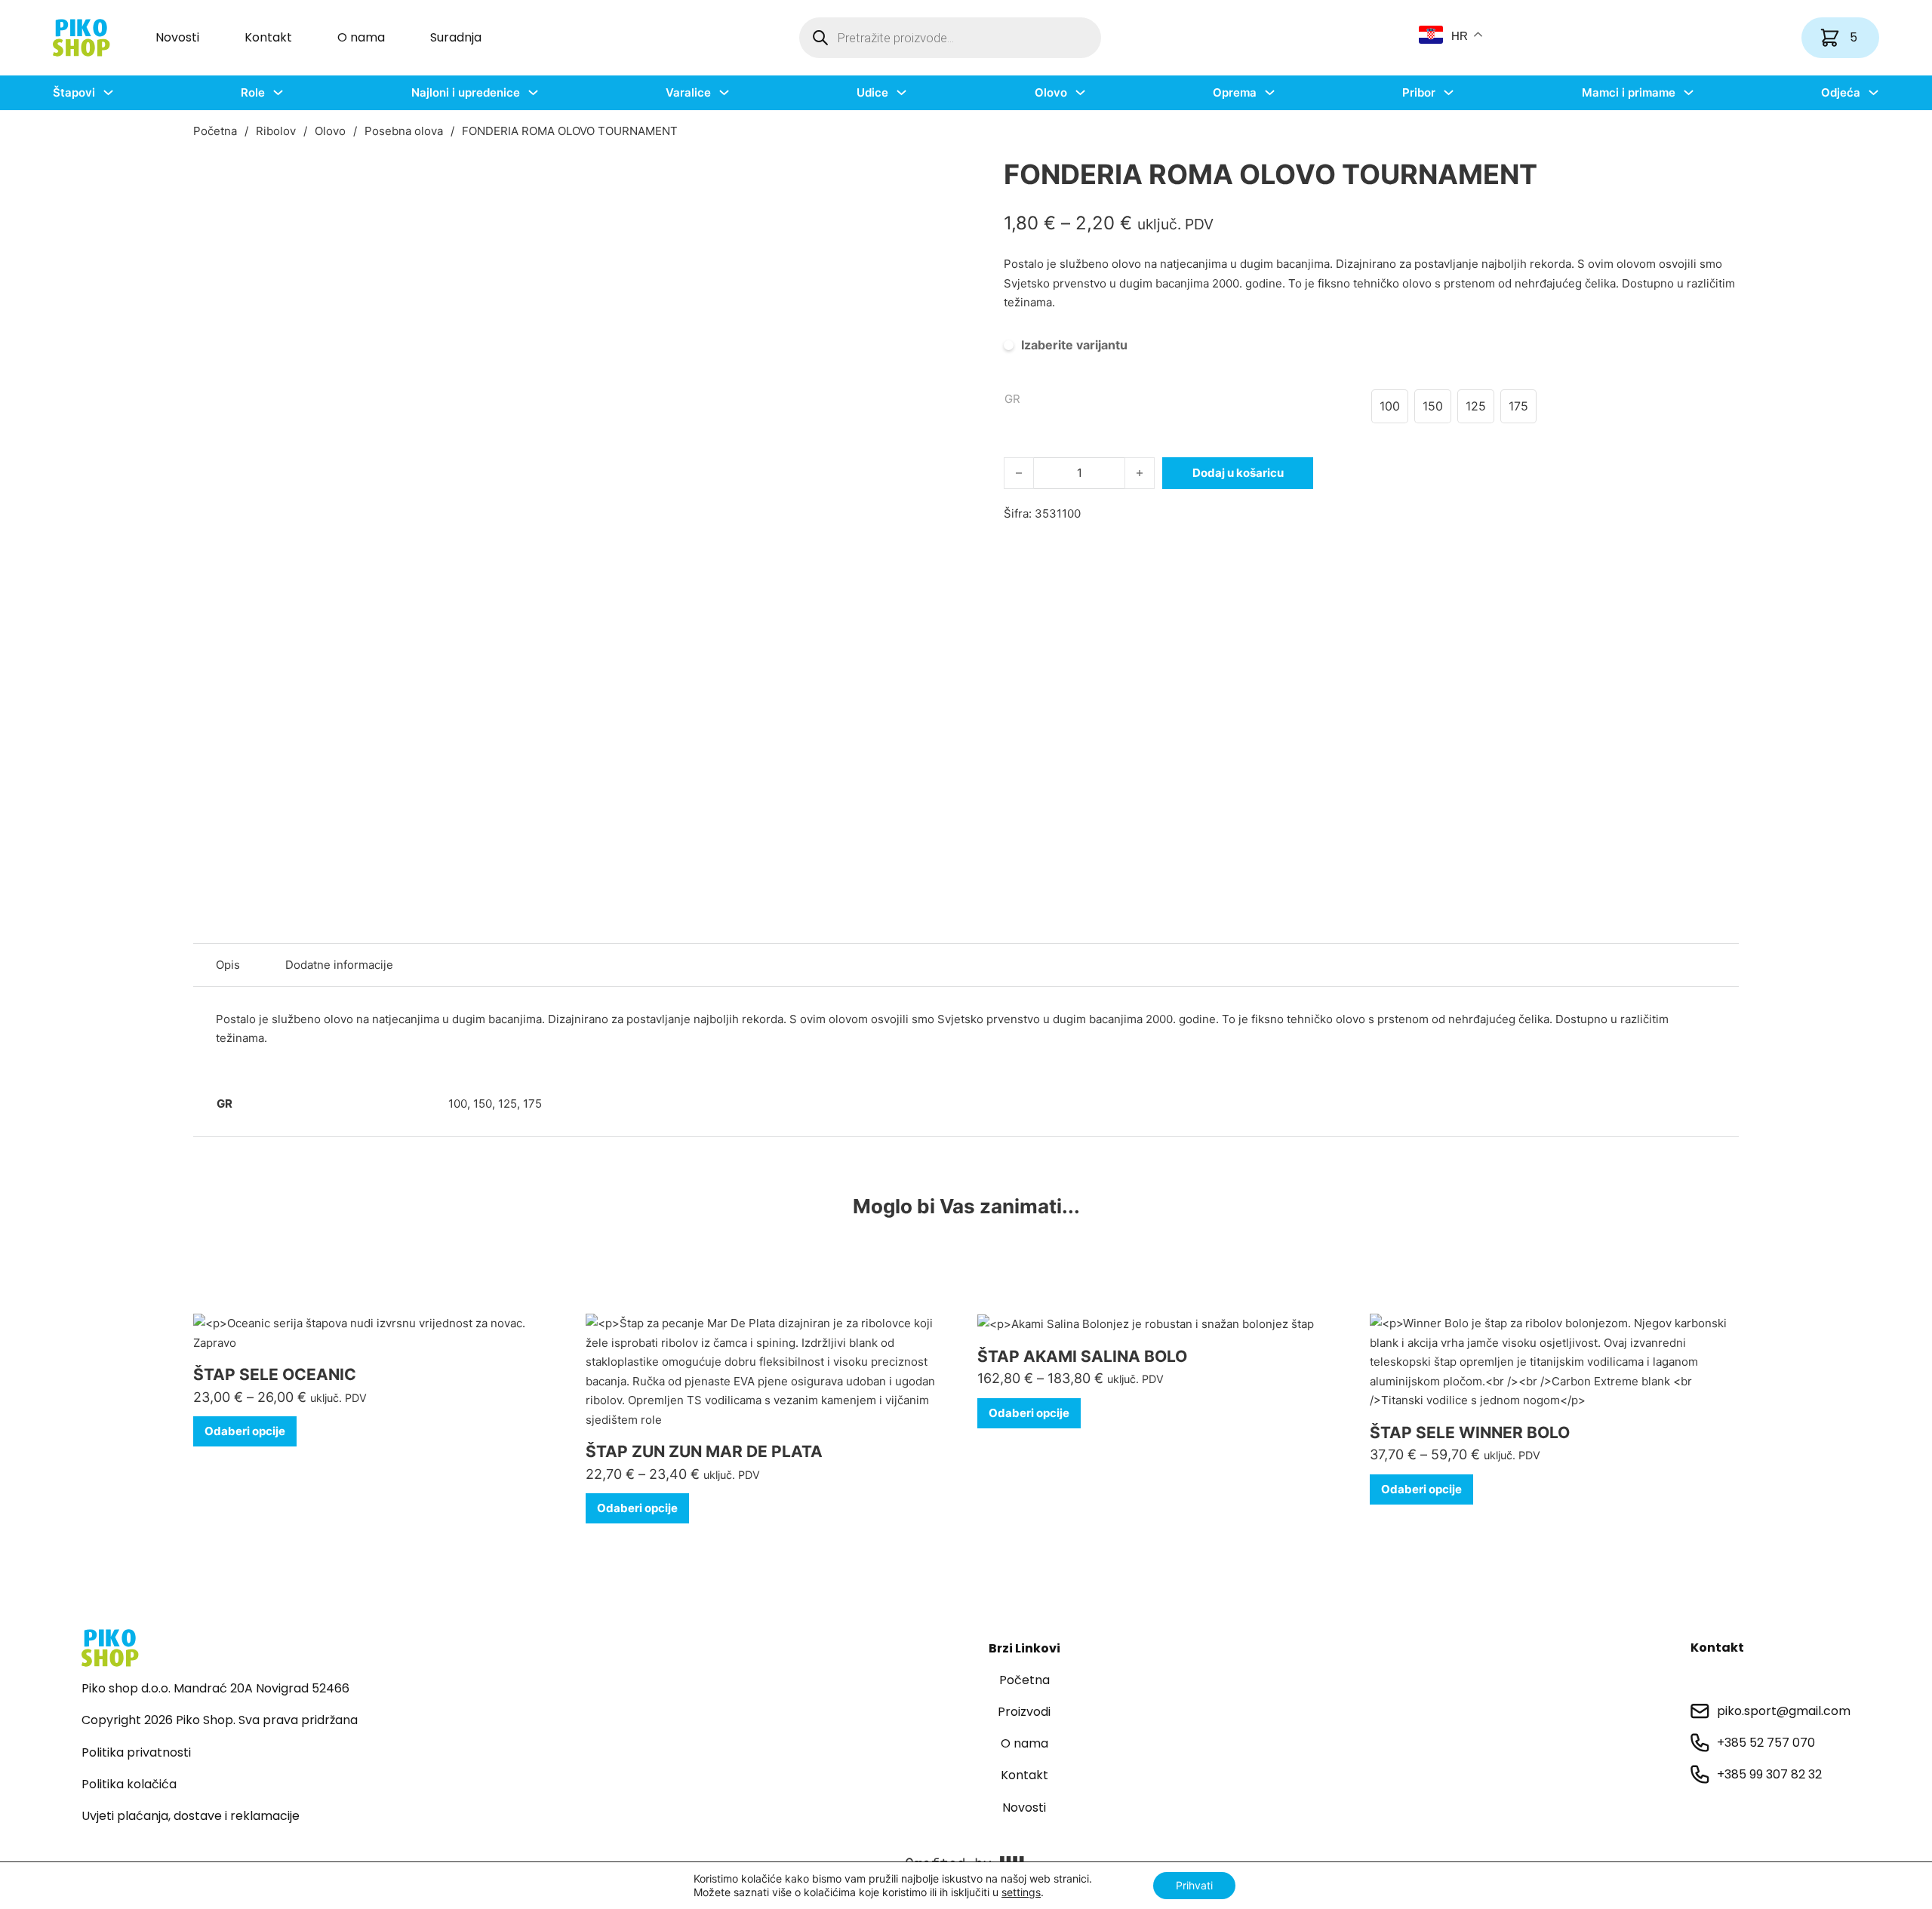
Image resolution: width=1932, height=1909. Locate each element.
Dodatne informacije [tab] (339, 965)
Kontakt (268, 37)
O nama (361, 37)
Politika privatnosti (136, 1752)
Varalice (688, 92)
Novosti (177, 37)
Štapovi (74, 92)
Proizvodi (1024, 1712)
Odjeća (1841, 92)
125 (508, 1104)
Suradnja (456, 37)
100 (458, 1104)
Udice (872, 92)
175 (532, 1104)
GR (1012, 399)
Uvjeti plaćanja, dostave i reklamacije (191, 1816)
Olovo (1051, 92)
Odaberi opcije (245, 1431)
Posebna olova (404, 131)
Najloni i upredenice (466, 92)
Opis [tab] (228, 965)
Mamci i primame (1629, 92)
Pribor (1419, 92)
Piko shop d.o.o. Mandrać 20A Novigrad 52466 (215, 1688)
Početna (215, 131)
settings (1021, 1892)
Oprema (1235, 92)
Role (253, 92)
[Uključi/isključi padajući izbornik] (108, 92)
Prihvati (1194, 1885)
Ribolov (276, 131)
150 (483, 1104)
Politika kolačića (129, 1784)
